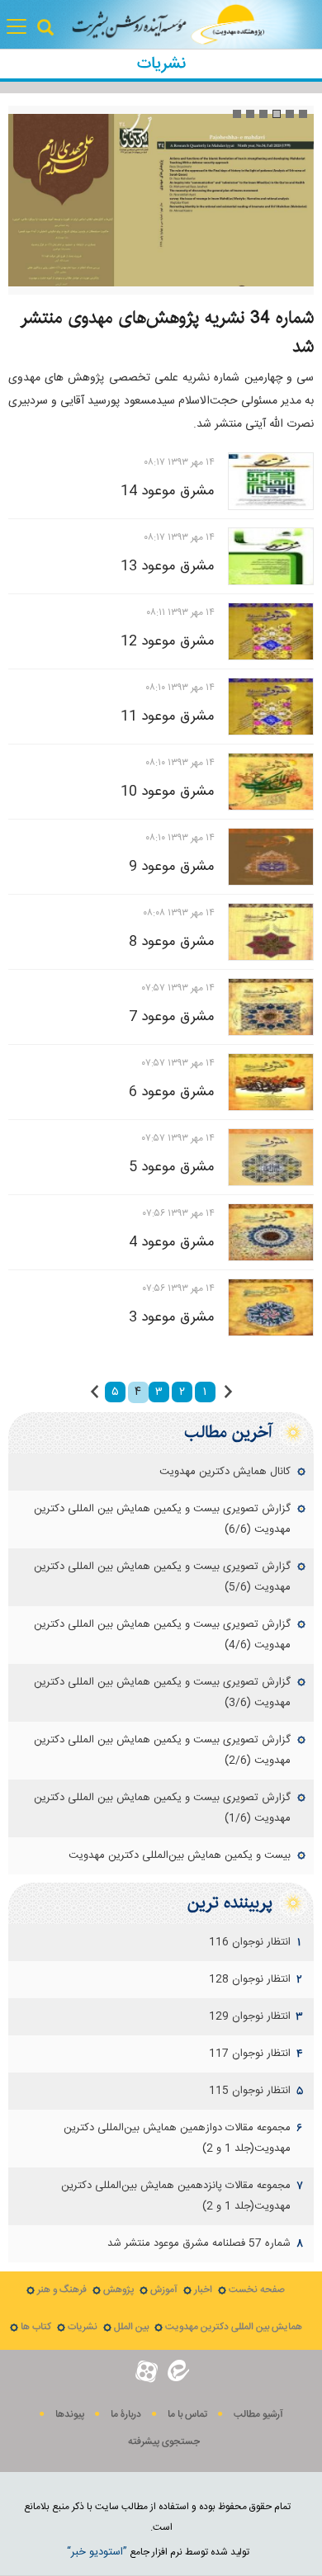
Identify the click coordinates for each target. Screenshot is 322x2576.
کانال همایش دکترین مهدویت (225, 1472)
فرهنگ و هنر (62, 2290)
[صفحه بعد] (95, 1392)
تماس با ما (187, 2415)
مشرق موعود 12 (168, 641)
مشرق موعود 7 (172, 1017)
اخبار (203, 2290)
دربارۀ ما (126, 2415)
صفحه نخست (257, 2290)
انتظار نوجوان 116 (250, 1942)
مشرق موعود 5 (172, 1167)
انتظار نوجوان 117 (250, 2054)
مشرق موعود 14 (168, 491)
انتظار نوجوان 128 (250, 1979)
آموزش (164, 2290)
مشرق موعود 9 (172, 867)
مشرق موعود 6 (172, 1092)
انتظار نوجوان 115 (250, 2091)
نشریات (83, 2327)
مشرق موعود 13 (168, 566)
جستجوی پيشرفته (164, 2442)
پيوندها (70, 2415)
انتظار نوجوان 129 (250, 2016)
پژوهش (118, 2290)
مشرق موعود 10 (168, 792)
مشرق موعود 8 (172, 942)
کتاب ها (36, 2327)
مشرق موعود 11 (168, 716)
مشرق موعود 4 (172, 1242)
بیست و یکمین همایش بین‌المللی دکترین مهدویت (180, 1855)
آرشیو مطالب (258, 2415)
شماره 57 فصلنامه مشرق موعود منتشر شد (199, 2243)
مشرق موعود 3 (172, 1317)
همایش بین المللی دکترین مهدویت (234, 2327)
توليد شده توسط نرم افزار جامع (158, 2552)
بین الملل (131, 2327)
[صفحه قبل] (228, 1392)
